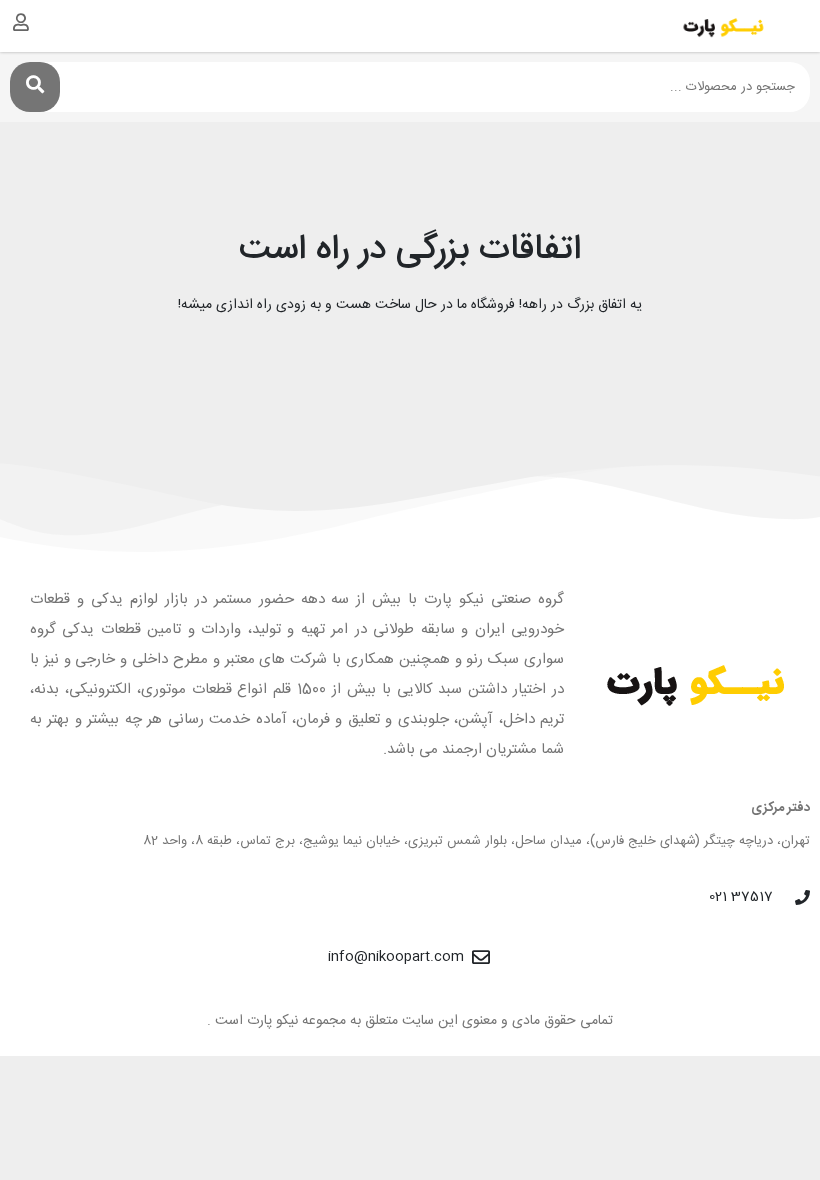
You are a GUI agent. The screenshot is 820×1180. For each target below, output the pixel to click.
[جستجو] (35, 87)
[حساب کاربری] (21, 22)
